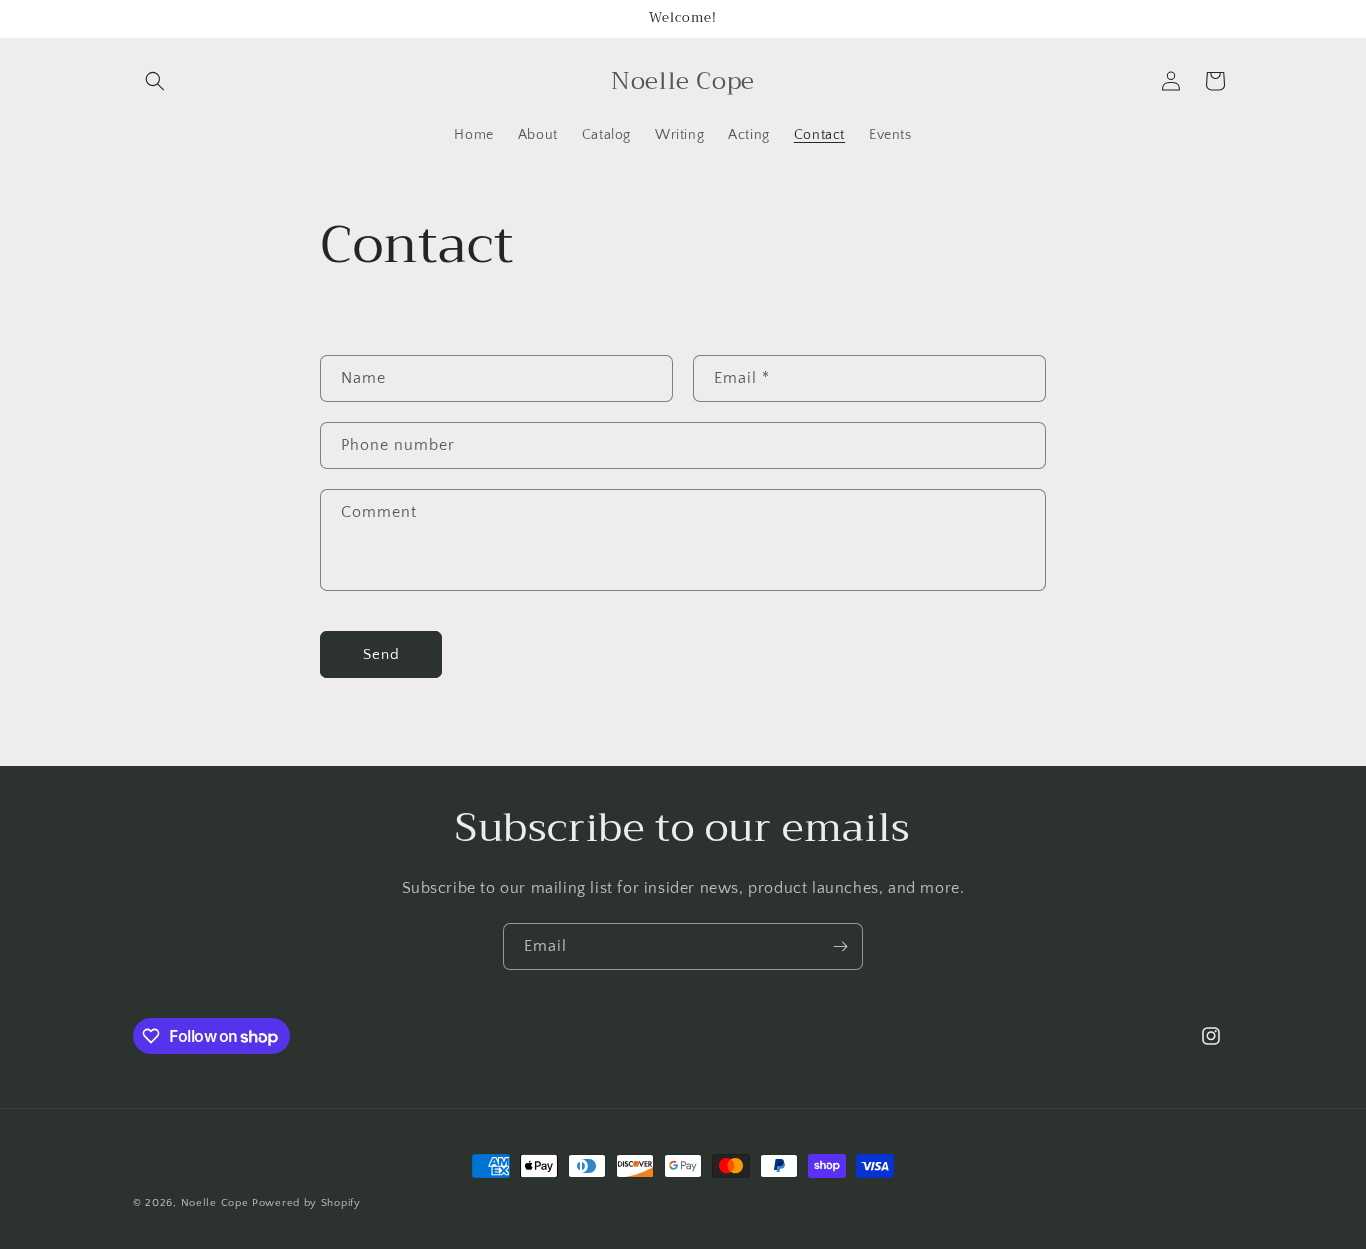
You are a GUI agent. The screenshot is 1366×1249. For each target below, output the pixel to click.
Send (381, 654)
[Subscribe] (840, 946)
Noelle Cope (216, 1203)
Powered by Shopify (306, 1203)
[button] (155, 81)
